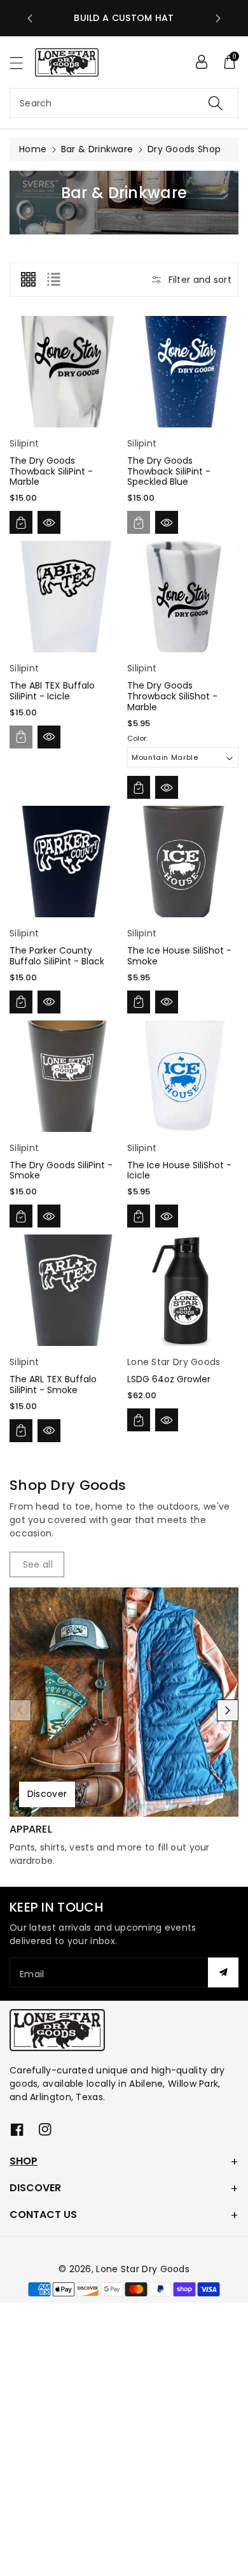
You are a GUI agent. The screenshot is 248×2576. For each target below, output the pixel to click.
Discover (47, 1794)
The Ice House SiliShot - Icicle (179, 1170)
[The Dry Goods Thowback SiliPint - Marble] (65, 372)
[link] (37, 1564)
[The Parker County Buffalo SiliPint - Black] (65, 862)
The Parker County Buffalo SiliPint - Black (57, 956)
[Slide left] (20, 1710)
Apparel (31, 1829)
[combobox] (124, 103)
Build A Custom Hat (124, 18)
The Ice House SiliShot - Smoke (179, 956)
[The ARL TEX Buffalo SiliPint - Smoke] (65, 1290)
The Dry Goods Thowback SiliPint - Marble (51, 471)
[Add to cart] (21, 522)
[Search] (216, 103)
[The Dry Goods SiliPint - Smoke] (65, 1076)
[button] (22, 63)
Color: (137, 738)
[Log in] (202, 62)
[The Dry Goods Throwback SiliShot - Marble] (183, 597)
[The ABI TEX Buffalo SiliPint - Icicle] (65, 597)
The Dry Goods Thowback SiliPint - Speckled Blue (169, 471)
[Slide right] (228, 1710)
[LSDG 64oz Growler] (183, 1290)
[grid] (28, 280)
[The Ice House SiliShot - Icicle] (183, 1076)
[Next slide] (218, 18)
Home (33, 149)
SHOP (24, 2161)
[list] (53, 280)
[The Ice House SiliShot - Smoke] (183, 862)
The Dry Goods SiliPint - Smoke (61, 1170)
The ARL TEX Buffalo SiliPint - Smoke (53, 1385)
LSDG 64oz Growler (169, 1379)
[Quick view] (49, 522)
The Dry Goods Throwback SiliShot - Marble (172, 696)
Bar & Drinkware (97, 149)
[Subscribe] (223, 1972)
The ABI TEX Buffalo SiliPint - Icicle (52, 691)
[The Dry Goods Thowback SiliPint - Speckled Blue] (183, 372)
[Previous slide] (30, 18)
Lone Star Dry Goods (143, 2269)
